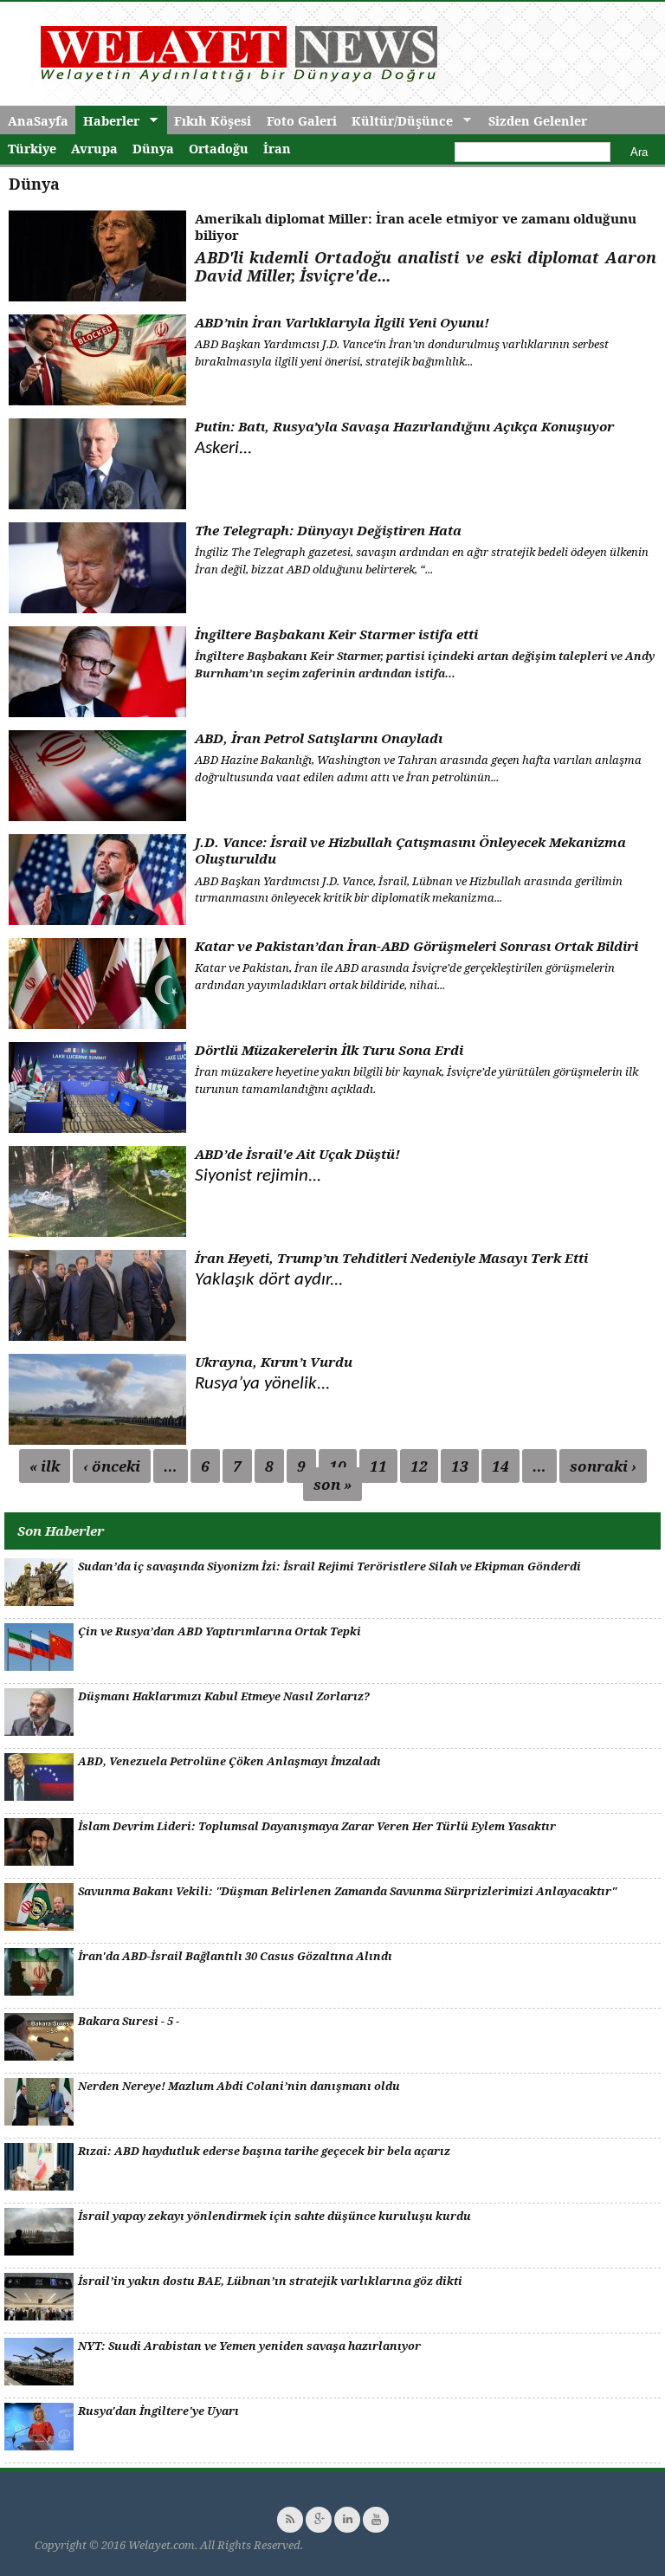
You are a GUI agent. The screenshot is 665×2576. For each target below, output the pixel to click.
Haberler (107, 121)
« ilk (45, 1466)
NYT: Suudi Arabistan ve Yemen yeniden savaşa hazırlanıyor (249, 2346)
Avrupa (94, 149)
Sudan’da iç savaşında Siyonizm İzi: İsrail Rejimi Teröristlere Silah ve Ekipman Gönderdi (329, 1566)
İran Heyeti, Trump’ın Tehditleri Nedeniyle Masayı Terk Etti (391, 1258)
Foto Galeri (302, 121)
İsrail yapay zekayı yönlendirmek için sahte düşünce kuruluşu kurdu (274, 2216)
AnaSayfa (38, 121)
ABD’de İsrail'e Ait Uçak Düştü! (297, 1154)
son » (332, 1484)
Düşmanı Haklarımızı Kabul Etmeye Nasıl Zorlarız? (224, 1696)
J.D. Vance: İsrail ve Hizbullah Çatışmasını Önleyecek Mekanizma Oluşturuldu (410, 851)
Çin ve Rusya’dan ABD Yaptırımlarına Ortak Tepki (220, 1631)
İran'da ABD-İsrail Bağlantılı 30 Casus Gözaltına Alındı (235, 1956)
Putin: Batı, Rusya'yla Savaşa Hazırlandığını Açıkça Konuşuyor (404, 426)
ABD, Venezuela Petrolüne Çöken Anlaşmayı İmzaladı (229, 1761)
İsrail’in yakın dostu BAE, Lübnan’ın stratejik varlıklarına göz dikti (270, 2281)
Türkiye (32, 149)
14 (500, 1466)
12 (419, 1466)
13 (460, 1466)
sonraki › (603, 1466)
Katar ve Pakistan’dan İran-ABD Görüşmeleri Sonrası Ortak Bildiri (416, 946)
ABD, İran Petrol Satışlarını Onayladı (319, 738)
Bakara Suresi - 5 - (129, 2021)
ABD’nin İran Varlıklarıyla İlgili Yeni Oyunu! (342, 322)
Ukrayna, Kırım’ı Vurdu (274, 1362)
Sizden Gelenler (538, 121)
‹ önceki (112, 1466)
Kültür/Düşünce (398, 121)
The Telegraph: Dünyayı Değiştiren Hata (328, 530)
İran (277, 149)
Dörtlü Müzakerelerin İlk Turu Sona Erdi (329, 1050)
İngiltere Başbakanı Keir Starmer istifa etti (336, 634)
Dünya (153, 149)
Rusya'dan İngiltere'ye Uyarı (158, 2411)
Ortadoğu (219, 149)
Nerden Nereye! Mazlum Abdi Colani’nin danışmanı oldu (239, 2086)
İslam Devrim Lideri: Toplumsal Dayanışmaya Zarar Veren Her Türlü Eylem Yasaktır (317, 1826)
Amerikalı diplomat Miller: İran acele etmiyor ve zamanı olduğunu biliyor (416, 227)
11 (378, 1466)
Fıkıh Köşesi (213, 121)
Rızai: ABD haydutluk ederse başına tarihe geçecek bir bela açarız (264, 2151)
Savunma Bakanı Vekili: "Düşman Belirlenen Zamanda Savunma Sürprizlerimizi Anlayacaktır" (347, 1891)
